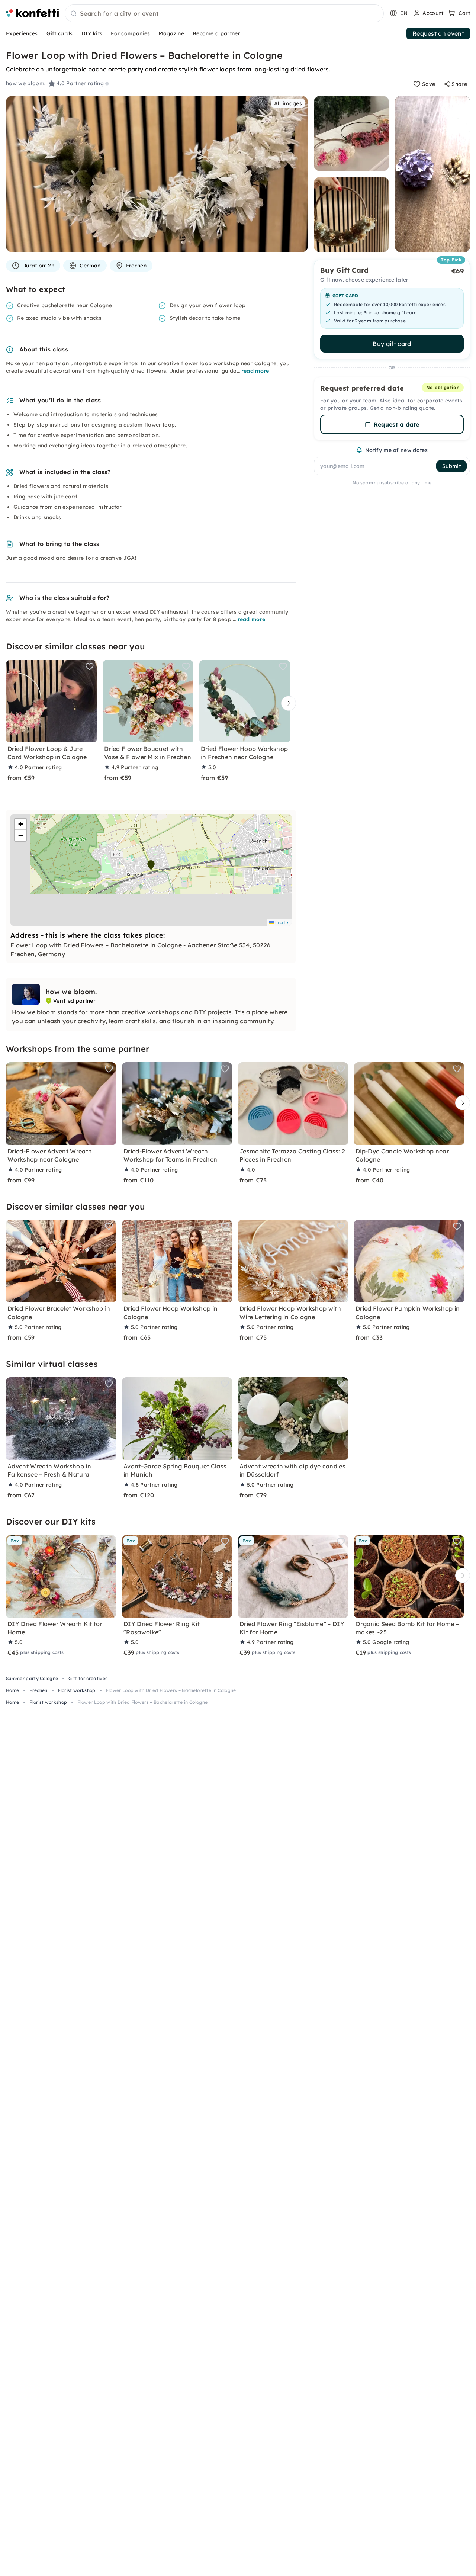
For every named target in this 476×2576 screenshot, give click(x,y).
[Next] (287, 704)
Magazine (171, 33)
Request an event (438, 33)
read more (255, 371)
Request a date (396, 424)
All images (288, 103)
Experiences (22, 33)
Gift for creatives (88, 1678)
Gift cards (60, 33)
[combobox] (224, 14)
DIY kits (92, 33)
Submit (451, 466)
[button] (151, 865)
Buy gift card (392, 344)
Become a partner (216, 33)
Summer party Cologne (32, 1678)
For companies (130, 33)
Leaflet (282, 922)
